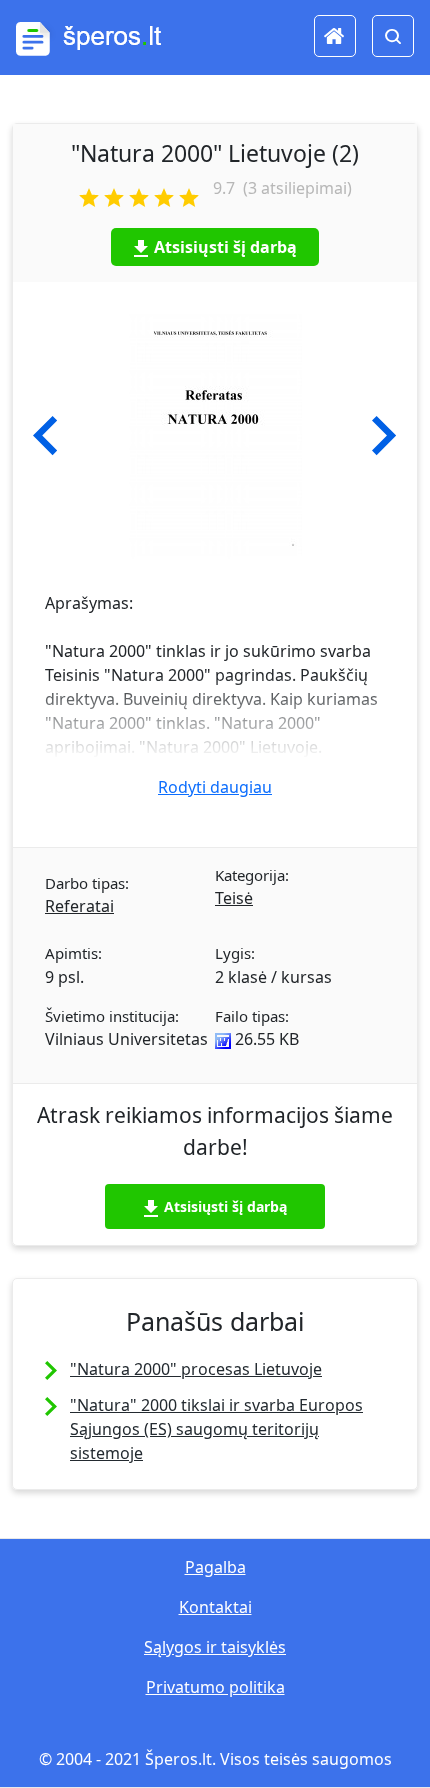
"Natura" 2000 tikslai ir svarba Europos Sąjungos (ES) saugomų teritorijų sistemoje (216, 1429)
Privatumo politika (215, 1687)
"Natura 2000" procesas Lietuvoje (196, 1369)
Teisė (234, 898)
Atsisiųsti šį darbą (225, 247)
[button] (45, 436)
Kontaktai (215, 1607)
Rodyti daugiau (215, 787)
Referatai (79, 906)
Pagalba (215, 1567)
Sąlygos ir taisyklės (215, 1647)
